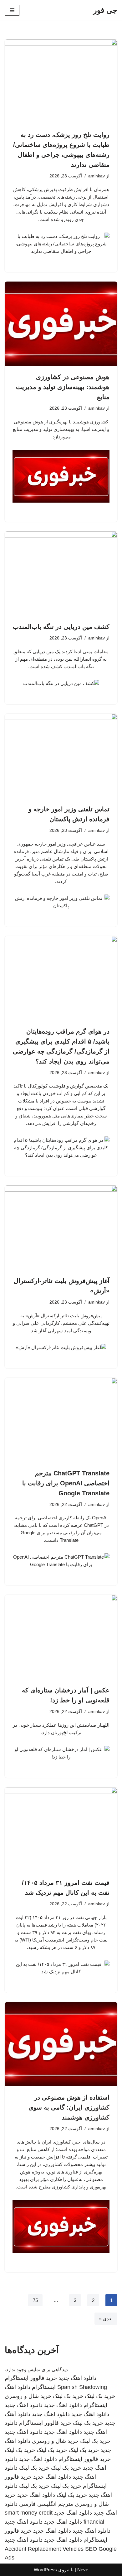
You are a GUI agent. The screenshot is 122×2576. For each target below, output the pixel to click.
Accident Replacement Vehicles (44, 2549)
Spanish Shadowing (82, 2387)
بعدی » (106, 2319)
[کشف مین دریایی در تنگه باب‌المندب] (61, 573)
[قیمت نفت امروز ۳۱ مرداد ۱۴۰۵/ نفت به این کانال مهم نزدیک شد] (61, 1829)
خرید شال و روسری (28, 2396)
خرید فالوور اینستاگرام (31, 2378)
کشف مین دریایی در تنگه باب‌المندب (61, 627)
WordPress (45, 2570)
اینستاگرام (44, 2387)
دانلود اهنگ (18, 2387)
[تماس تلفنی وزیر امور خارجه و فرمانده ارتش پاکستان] (61, 756)
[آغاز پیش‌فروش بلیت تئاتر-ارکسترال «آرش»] (61, 1228)
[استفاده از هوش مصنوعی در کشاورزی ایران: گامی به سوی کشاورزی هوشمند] (61, 2044)
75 (35, 2300)
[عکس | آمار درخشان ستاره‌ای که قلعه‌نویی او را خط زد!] (61, 1637)
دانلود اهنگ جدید (77, 2378)
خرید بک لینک (100, 2396)
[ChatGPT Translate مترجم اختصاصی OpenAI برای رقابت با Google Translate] (61, 1420)
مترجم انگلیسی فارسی (46, 2504)
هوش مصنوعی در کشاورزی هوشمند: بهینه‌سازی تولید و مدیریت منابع (63, 387)
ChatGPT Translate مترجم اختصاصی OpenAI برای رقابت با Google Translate (66, 1483)
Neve (83, 2570)
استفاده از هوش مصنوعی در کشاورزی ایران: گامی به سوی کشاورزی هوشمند (69, 2107)
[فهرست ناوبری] (12, 10)
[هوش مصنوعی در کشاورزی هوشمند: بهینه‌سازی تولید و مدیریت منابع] (61, 324)
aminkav (97, 176)
